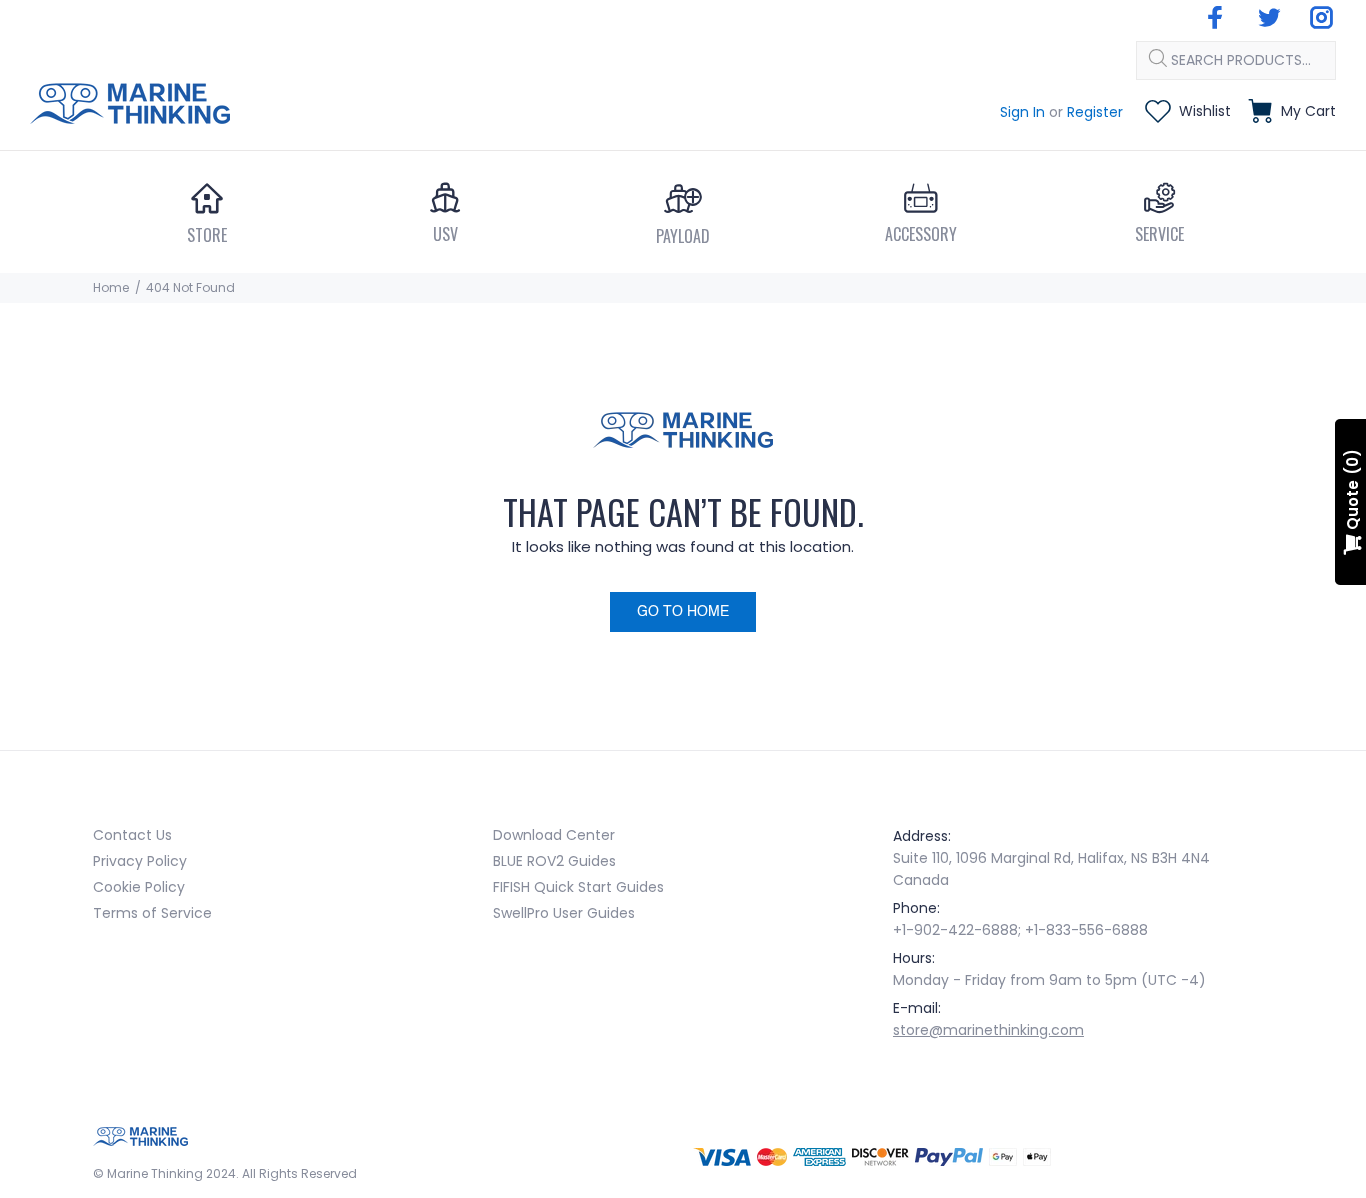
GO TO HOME (683, 612)
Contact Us (132, 835)
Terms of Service (152, 913)
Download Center (554, 835)
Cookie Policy (139, 887)
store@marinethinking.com (988, 1030)
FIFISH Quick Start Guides (578, 887)
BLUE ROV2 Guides (554, 861)
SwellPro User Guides (564, 913)
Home (111, 287)
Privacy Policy (140, 861)
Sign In (1022, 112)
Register (1095, 112)
